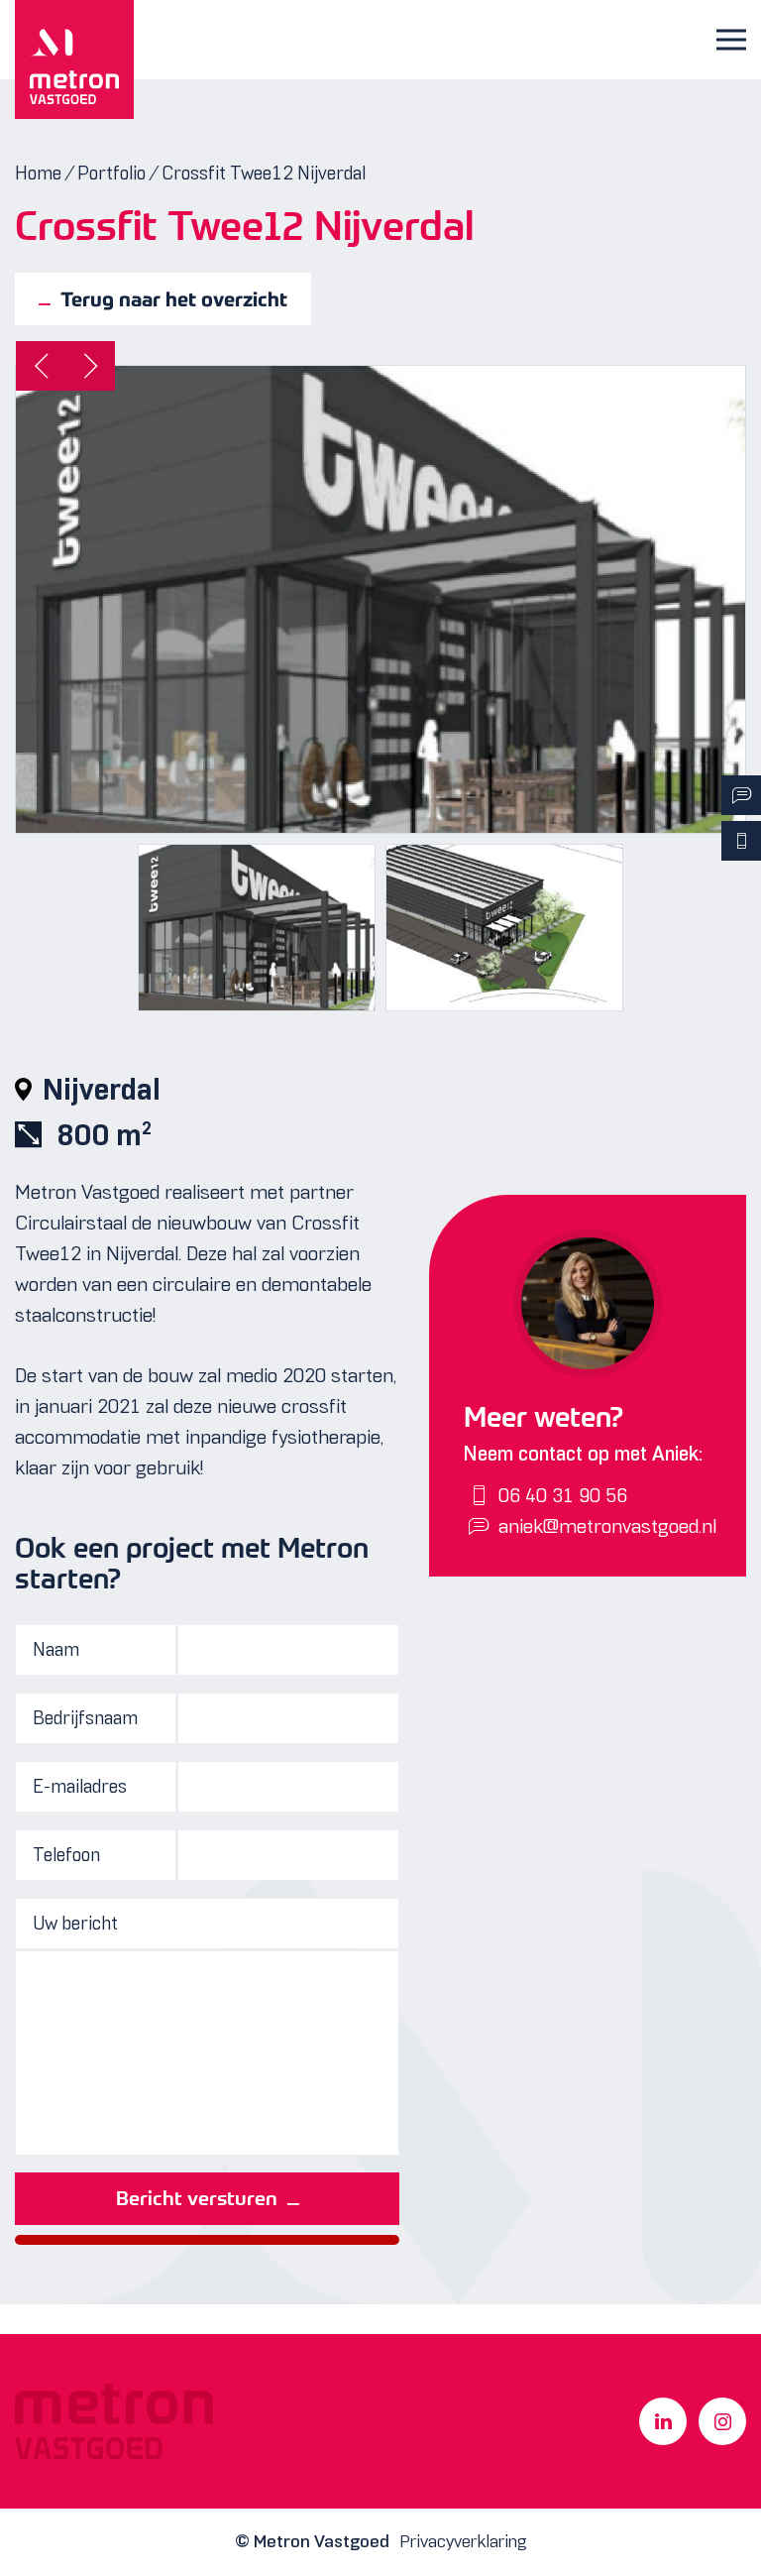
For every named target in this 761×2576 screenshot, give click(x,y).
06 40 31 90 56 (563, 1495)
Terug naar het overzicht (174, 299)
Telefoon (66, 1855)
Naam (56, 1649)
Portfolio (111, 173)
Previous (41, 366)
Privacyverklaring (463, 2541)
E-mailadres (80, 1786)
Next (90, 366)
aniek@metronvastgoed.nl (607, 1526)
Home (38, 173)
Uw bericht (75, 1923)
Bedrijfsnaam (85, 1718)
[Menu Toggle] (731, 40)
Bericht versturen (197, 2198)
